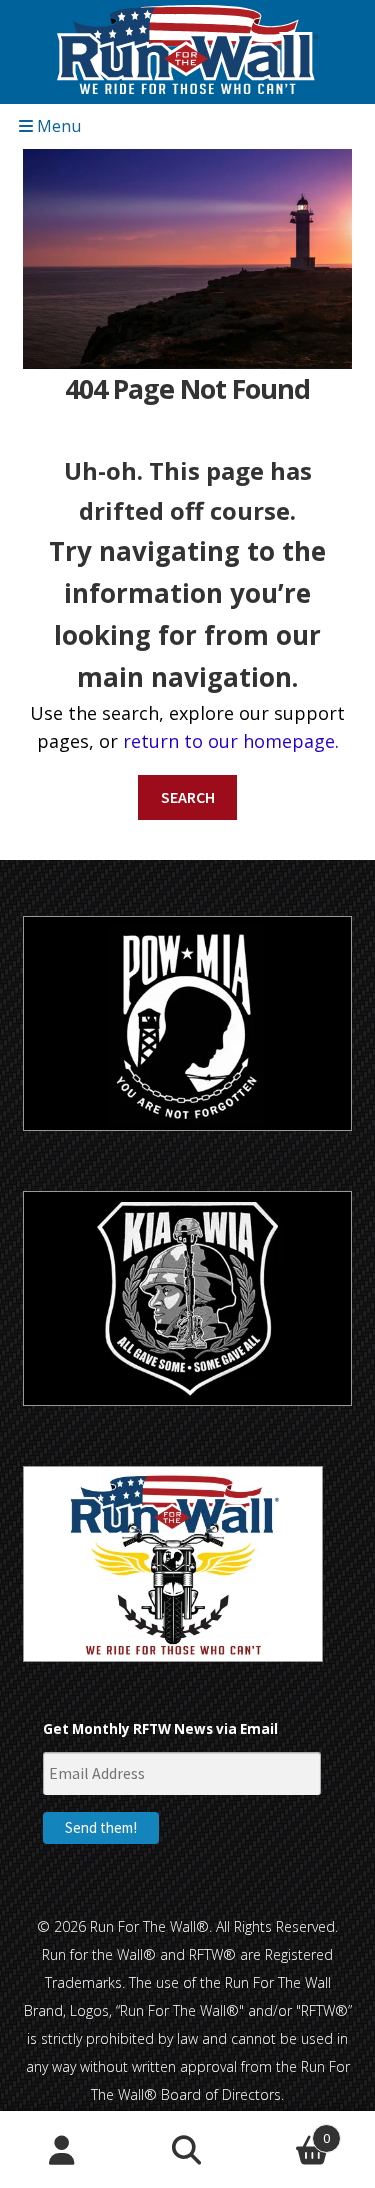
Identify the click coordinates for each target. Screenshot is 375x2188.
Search (187, 2150)
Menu (57, 126)
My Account (62, 2150)
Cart (290, 2130)
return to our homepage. (231, 741)
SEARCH (188, 797)
